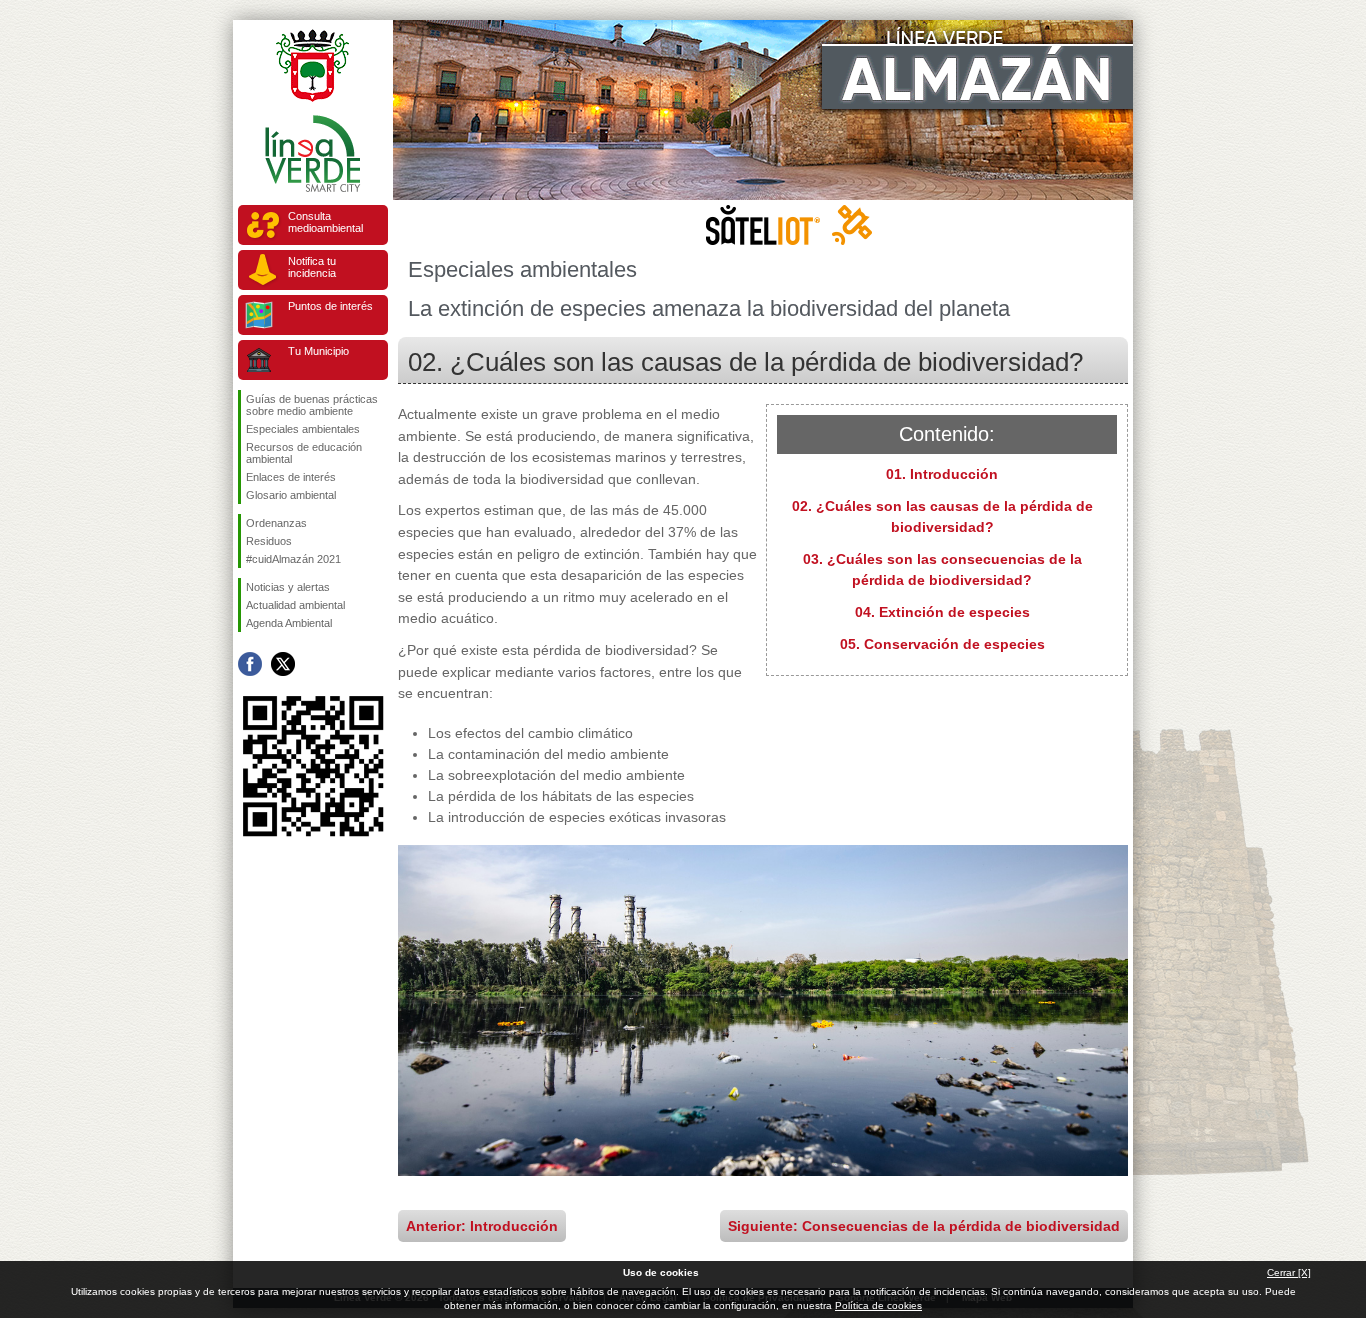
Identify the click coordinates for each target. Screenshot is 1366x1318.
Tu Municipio (318, 351)
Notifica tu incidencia (312, 267)
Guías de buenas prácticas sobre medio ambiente (312, 405)
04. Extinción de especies (942, 612)
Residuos (269, 541)
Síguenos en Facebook (250, 664)
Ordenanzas (276, 523)
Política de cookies (878, 1305)
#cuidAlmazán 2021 (293, 559)
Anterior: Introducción (482, 1226)
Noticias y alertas (288, 587)
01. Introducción (942, 474)
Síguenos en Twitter (283, 664)
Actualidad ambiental (295, 605)
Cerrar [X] (1289, 1272)
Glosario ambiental (291, 495)
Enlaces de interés (291, 477)
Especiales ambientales (303, 429)
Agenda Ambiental (289, 623)
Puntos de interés (330, 306)
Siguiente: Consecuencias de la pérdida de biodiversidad (924, 1226)
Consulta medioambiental (325, 222)
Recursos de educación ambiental (304, 453)
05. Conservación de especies (942, 644)
